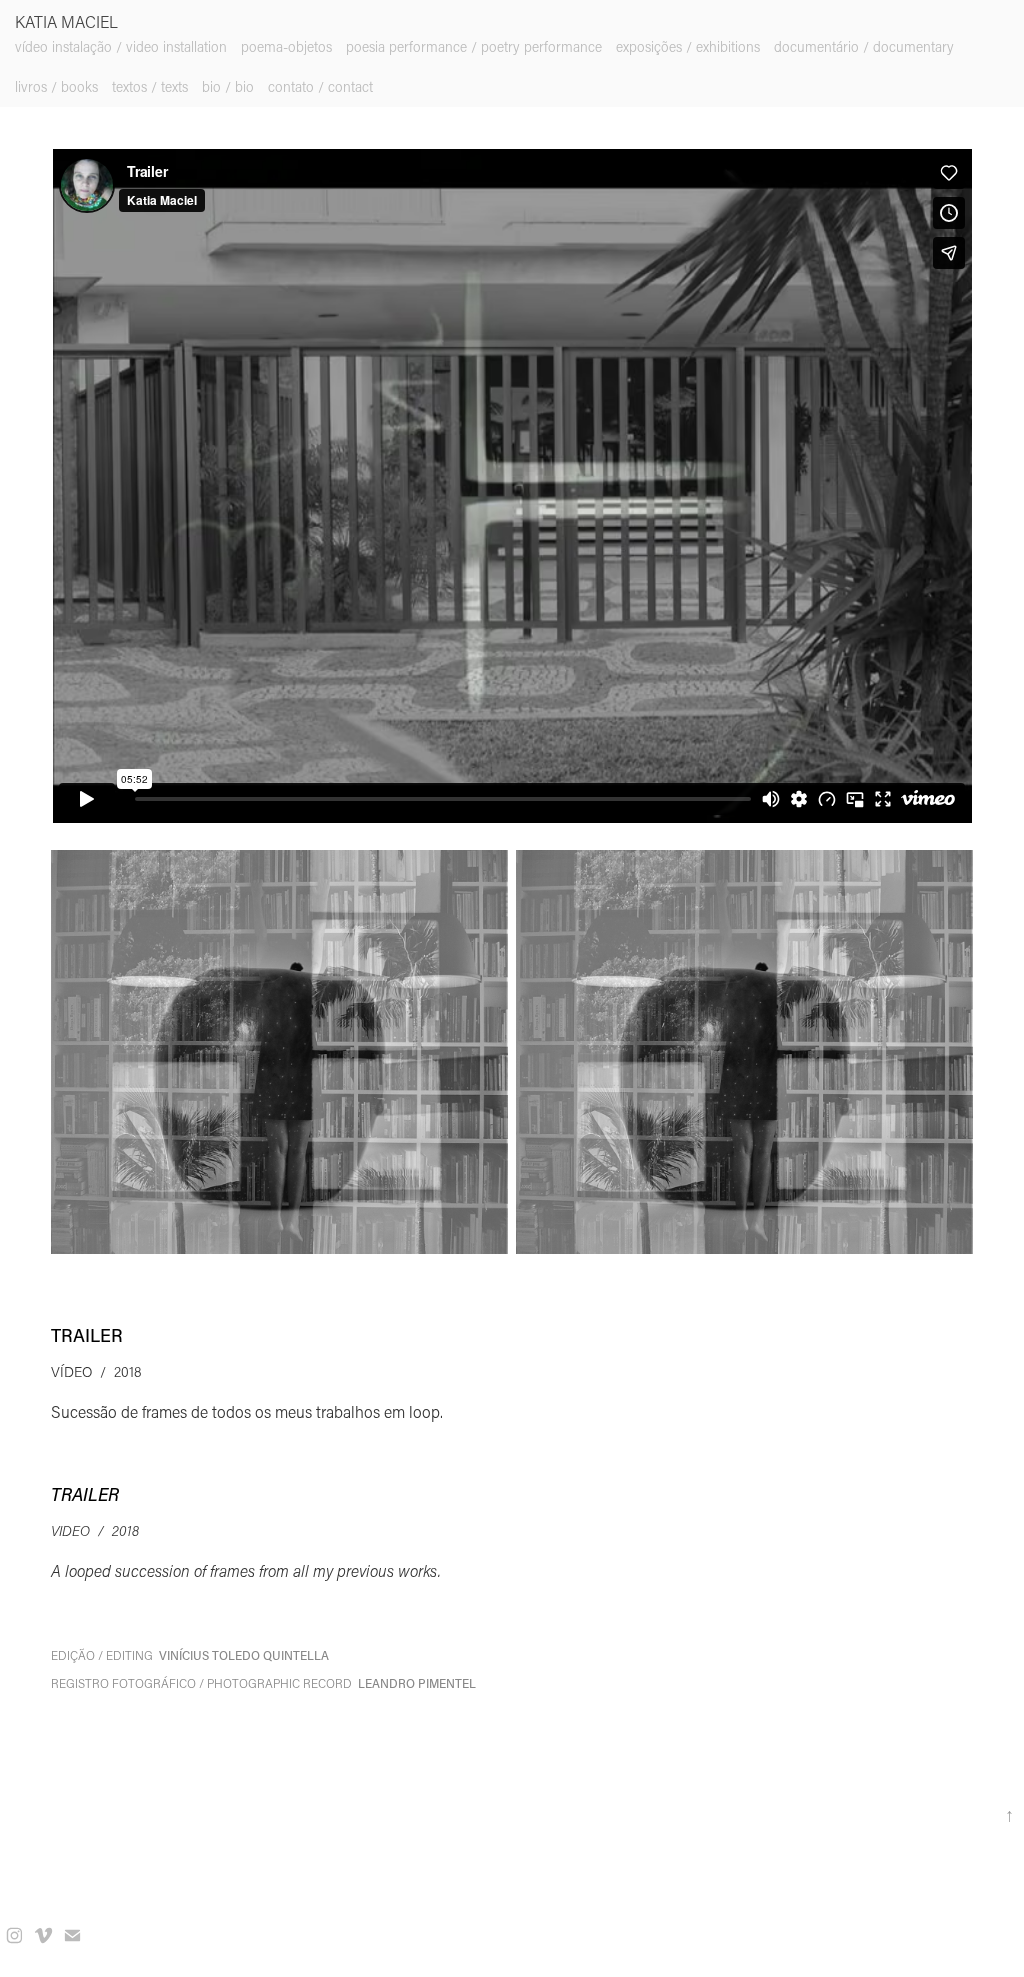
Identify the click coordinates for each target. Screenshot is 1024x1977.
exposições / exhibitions (688, 46)
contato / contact (320, 86)
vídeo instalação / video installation (121, 46)
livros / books (56, 86)
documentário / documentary (864, 46)
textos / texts (150, 86)
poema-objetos (286, 46)
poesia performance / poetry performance (474, 46)
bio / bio (228, 86)
